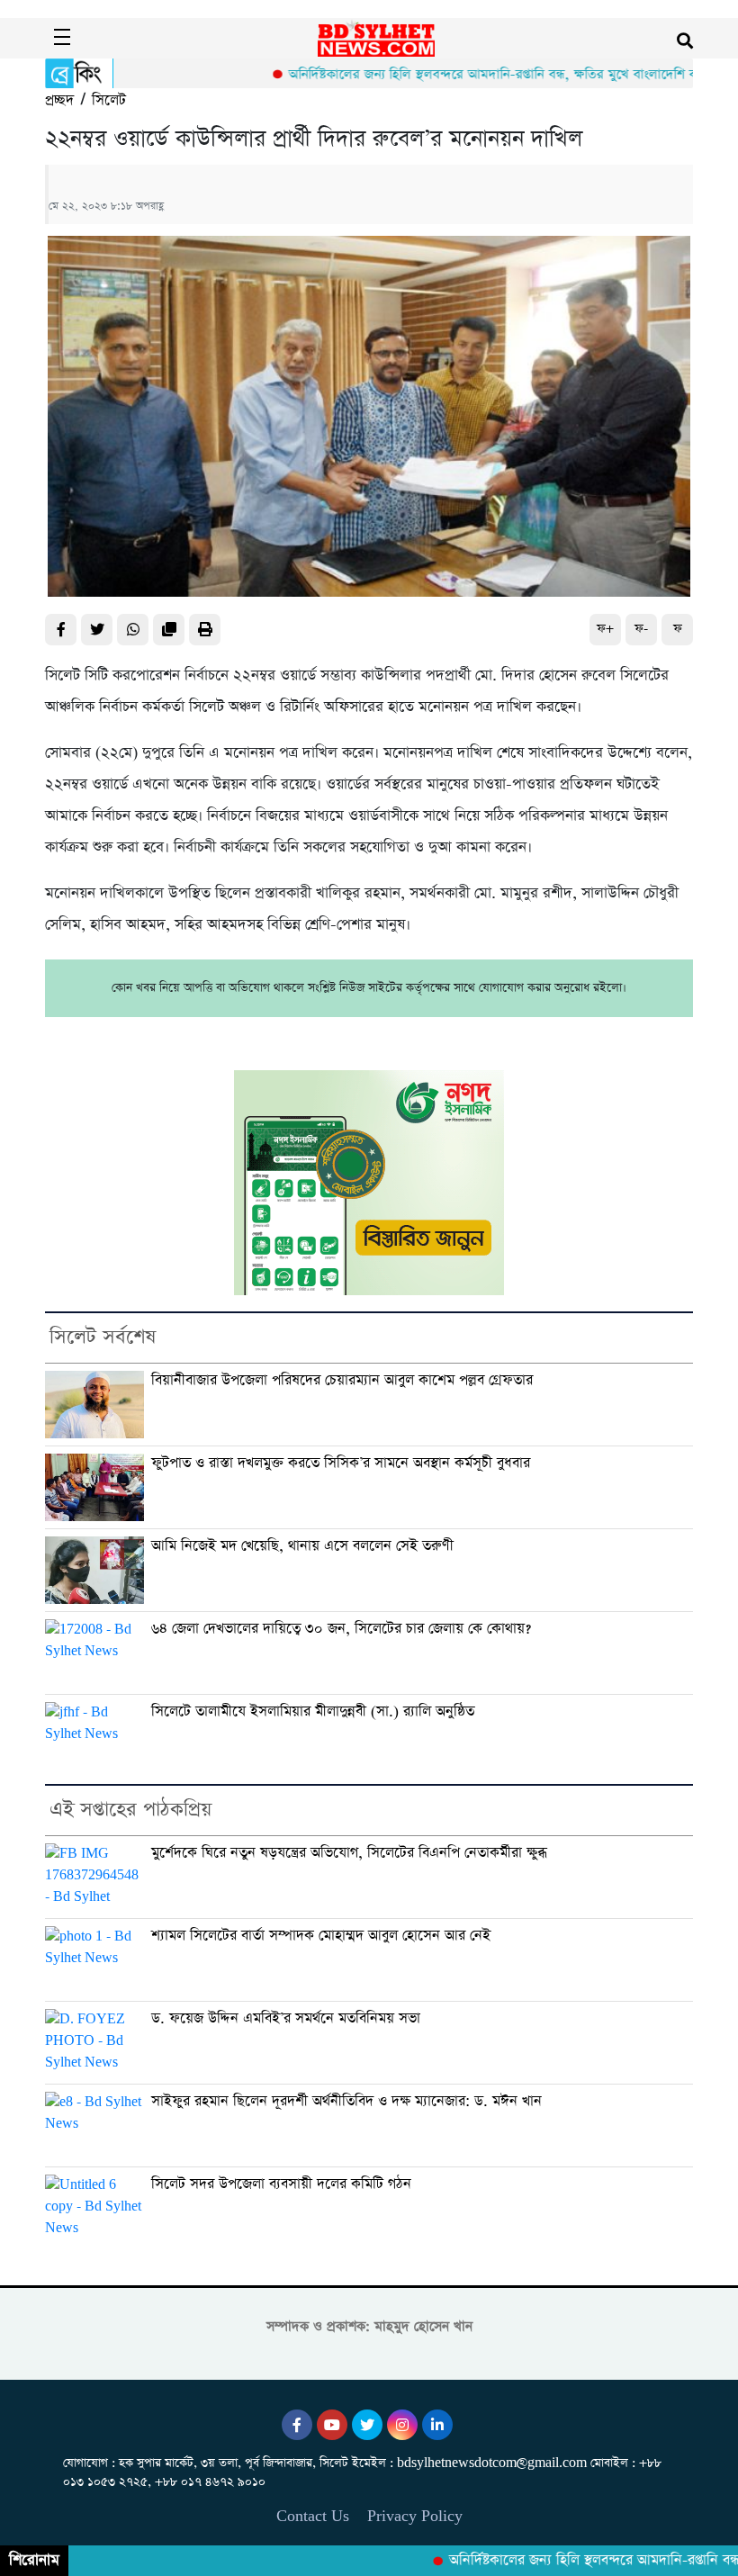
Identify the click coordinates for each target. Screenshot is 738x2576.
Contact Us (313, 2516)
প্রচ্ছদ (59, 100)
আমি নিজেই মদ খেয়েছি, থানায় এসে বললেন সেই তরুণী (302, 1546)
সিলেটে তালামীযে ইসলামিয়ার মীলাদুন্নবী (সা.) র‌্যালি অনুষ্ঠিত (313, 1711)
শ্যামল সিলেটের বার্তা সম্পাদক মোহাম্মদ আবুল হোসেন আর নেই (321, 1936)
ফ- (641, 629)
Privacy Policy (415, 2516)
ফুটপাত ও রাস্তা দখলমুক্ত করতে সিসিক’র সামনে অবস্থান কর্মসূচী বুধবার (341, 1463)
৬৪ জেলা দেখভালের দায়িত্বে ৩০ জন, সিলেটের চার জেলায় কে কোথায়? (341, 1629)
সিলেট (109, 100)
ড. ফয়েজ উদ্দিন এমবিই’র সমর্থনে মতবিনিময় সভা (286, 2018)
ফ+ (605, 629)
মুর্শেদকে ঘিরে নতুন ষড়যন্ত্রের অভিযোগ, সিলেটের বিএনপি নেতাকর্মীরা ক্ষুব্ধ (349, 1853)
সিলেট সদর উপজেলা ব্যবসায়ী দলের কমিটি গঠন (281, 2184)
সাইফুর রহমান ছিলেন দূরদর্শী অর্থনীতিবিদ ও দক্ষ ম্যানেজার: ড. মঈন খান (346, 2101)
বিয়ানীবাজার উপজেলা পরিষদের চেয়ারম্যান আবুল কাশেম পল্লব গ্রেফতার (342, 1380)
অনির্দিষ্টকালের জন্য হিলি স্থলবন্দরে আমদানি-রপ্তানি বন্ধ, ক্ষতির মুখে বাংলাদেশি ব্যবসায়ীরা (474, 74)
